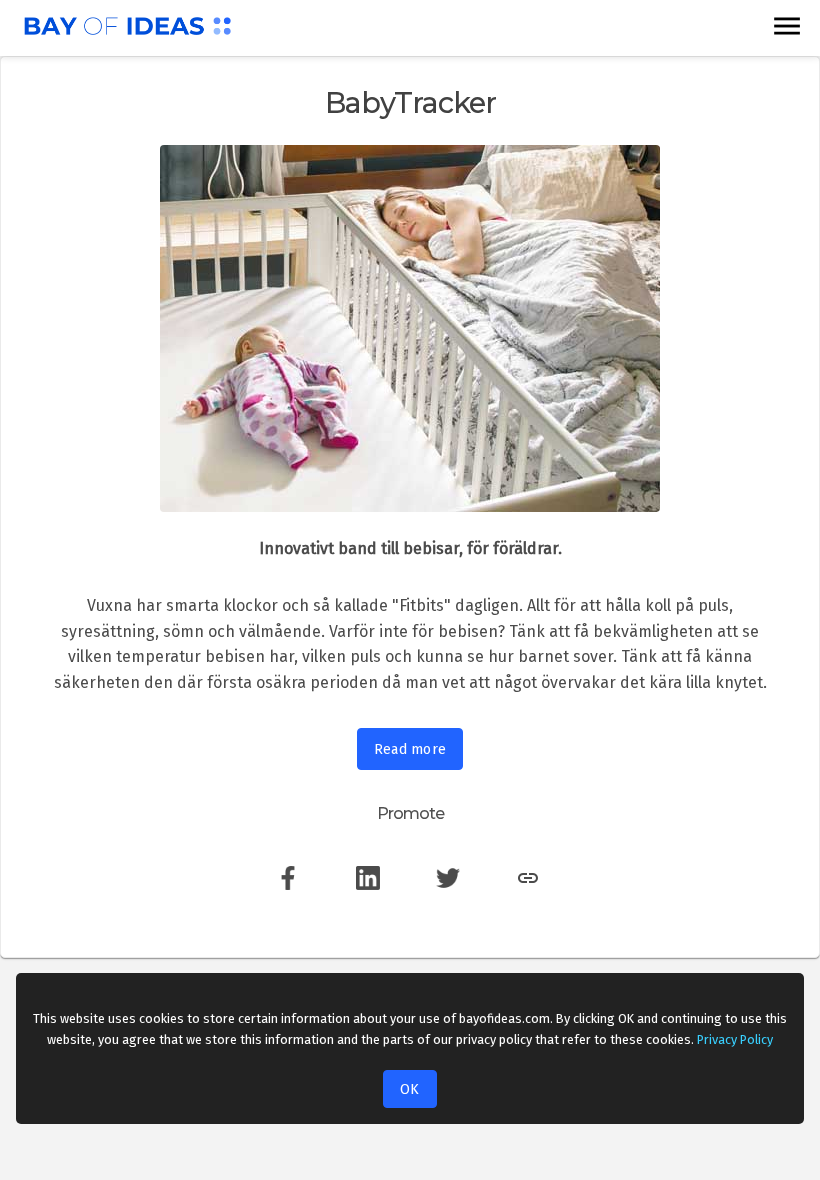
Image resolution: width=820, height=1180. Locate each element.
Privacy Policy (735, 1039)
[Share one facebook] (288, 892)
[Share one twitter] (448, 892)
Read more (410, 749)
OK (410, 1089)
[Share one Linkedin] (368, 892)
